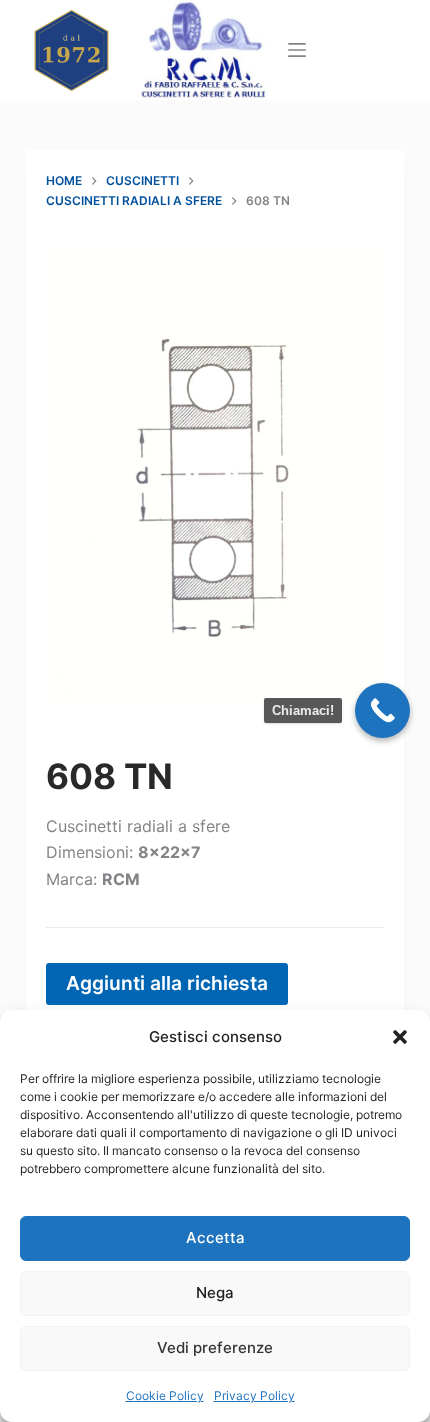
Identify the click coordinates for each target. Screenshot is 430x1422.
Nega (215, 1292)
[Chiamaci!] (382, 710)
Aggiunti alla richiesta (167, 983)
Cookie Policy (165, 1395)
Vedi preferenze (215, 1347)
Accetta (215, 1237)
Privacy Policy (254, 1395)
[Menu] (297, 50)
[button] (400, 1037)
